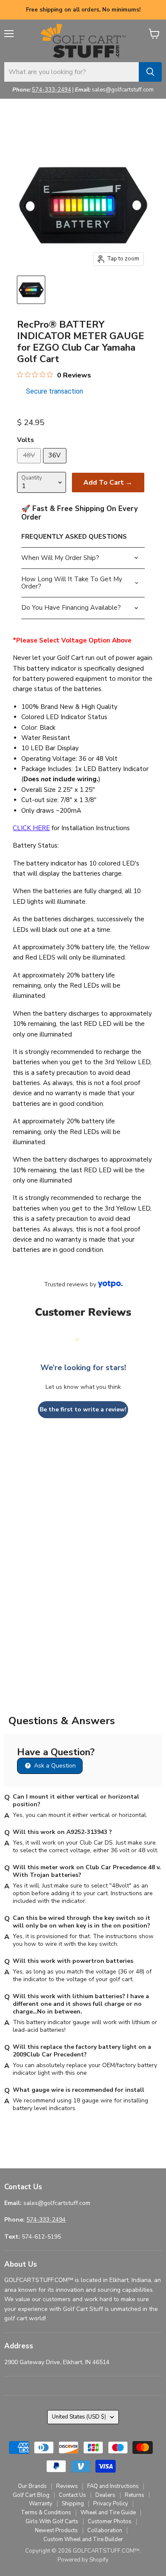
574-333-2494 (52, 90)
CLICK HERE (31, 828)
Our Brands (32, 2486)
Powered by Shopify (83, 2560)
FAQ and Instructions (113, 2486)
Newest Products (56, 2530)
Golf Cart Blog (31, 2495)
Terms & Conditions (46, 2513)
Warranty (41, 2504)
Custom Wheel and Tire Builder (83, 2539)
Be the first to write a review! (83, 1409)
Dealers (105, 2495)
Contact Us (72, 2495)
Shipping (73, 2504)
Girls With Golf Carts (52, 2522)
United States (79, 2417)
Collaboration (105, 2530)
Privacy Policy (111, 2504)
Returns (135, 2495)
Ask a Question (54, 1766)
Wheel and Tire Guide (108, 2513)
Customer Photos (110, 2522)
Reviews (67, 2486)
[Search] (150, 72)
